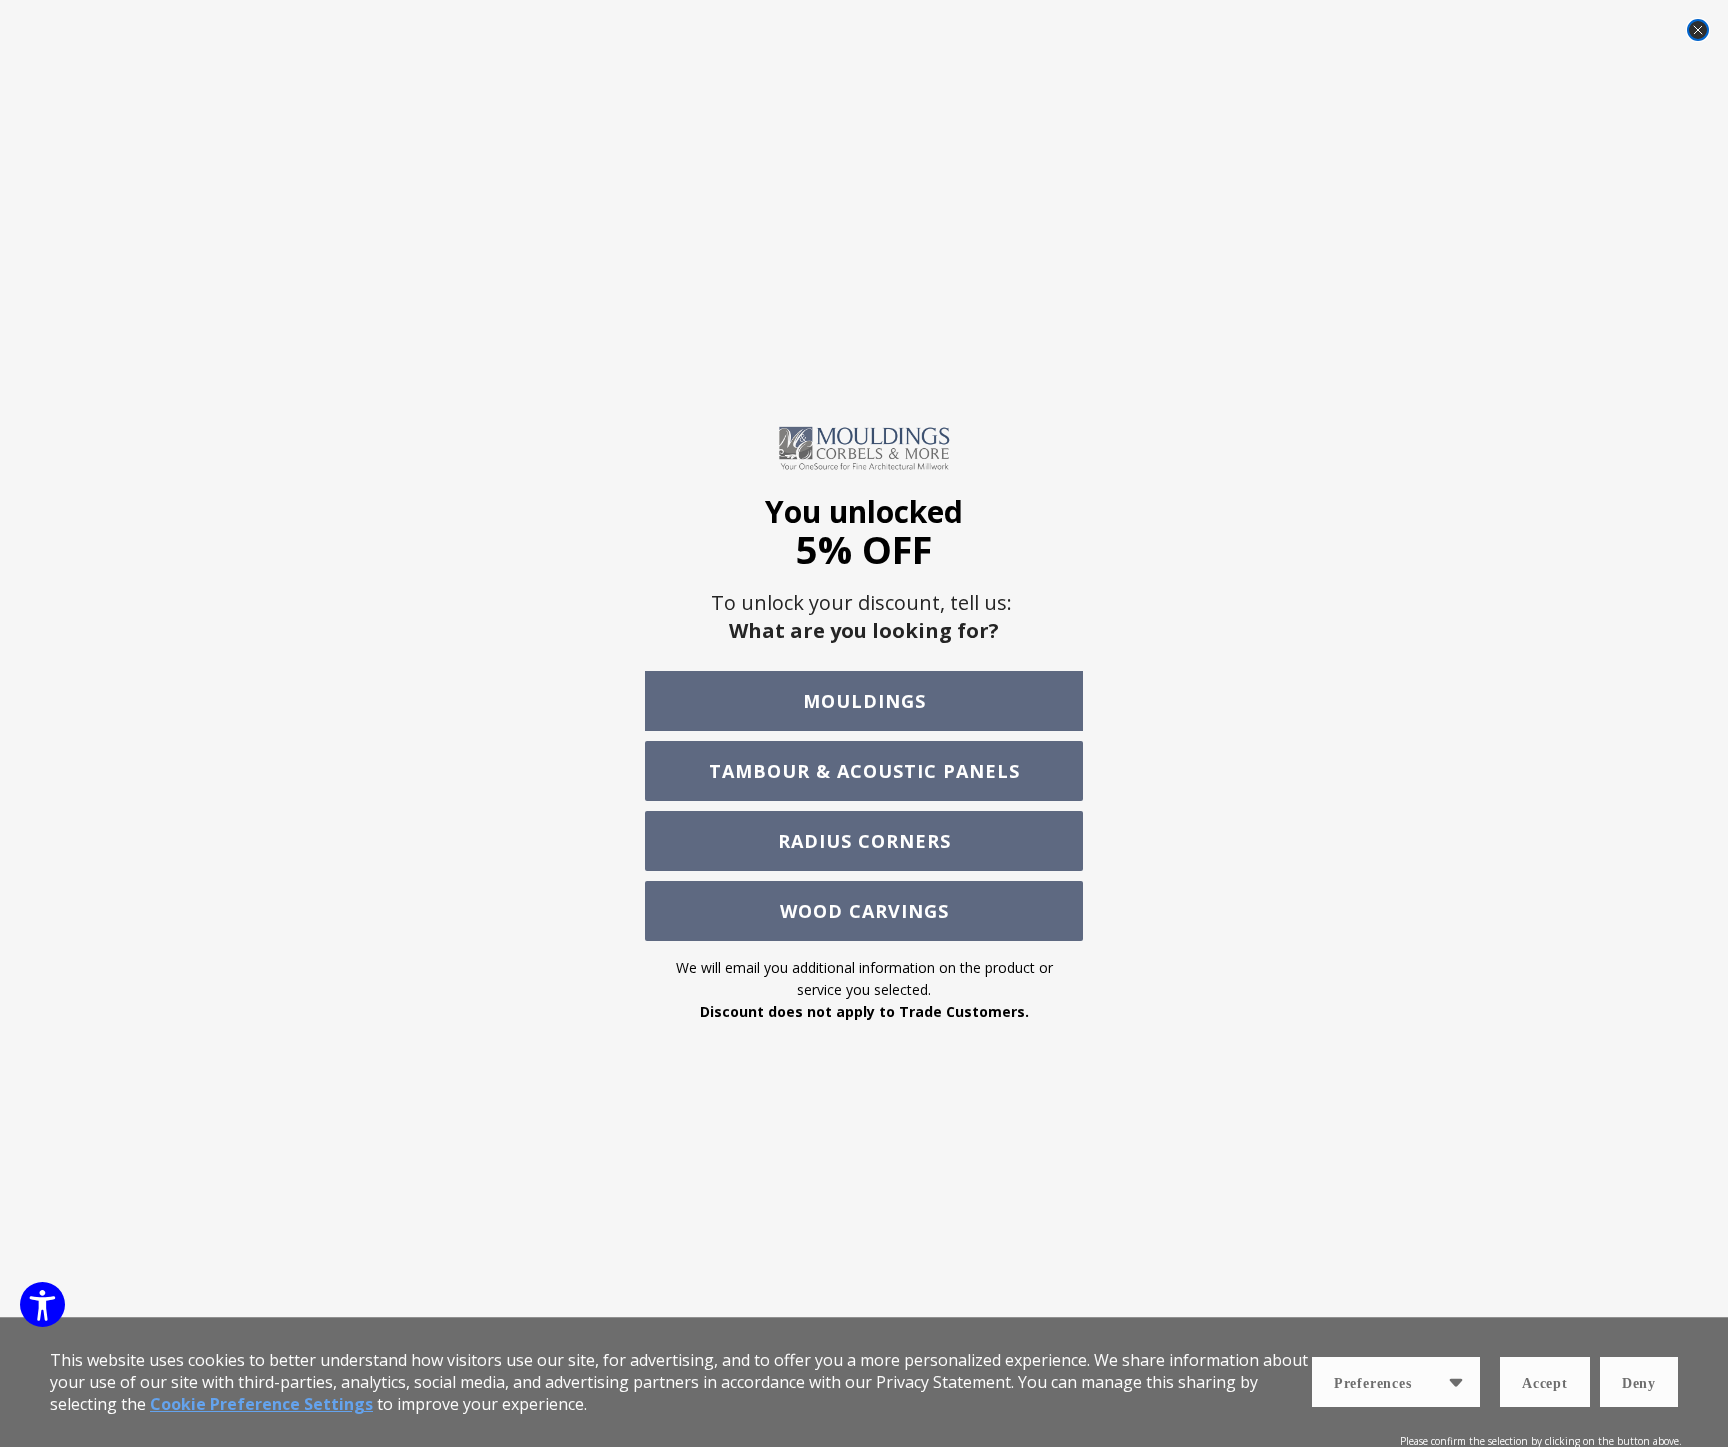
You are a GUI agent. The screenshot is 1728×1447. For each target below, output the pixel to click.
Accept (1545, 1383)
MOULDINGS (864, 701)
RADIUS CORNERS (864, 841)
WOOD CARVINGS (864, 911)
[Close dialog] (1698, 30)
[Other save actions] (1456, 1382)
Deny (1639, 1383)
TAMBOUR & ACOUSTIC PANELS (864, 771)
